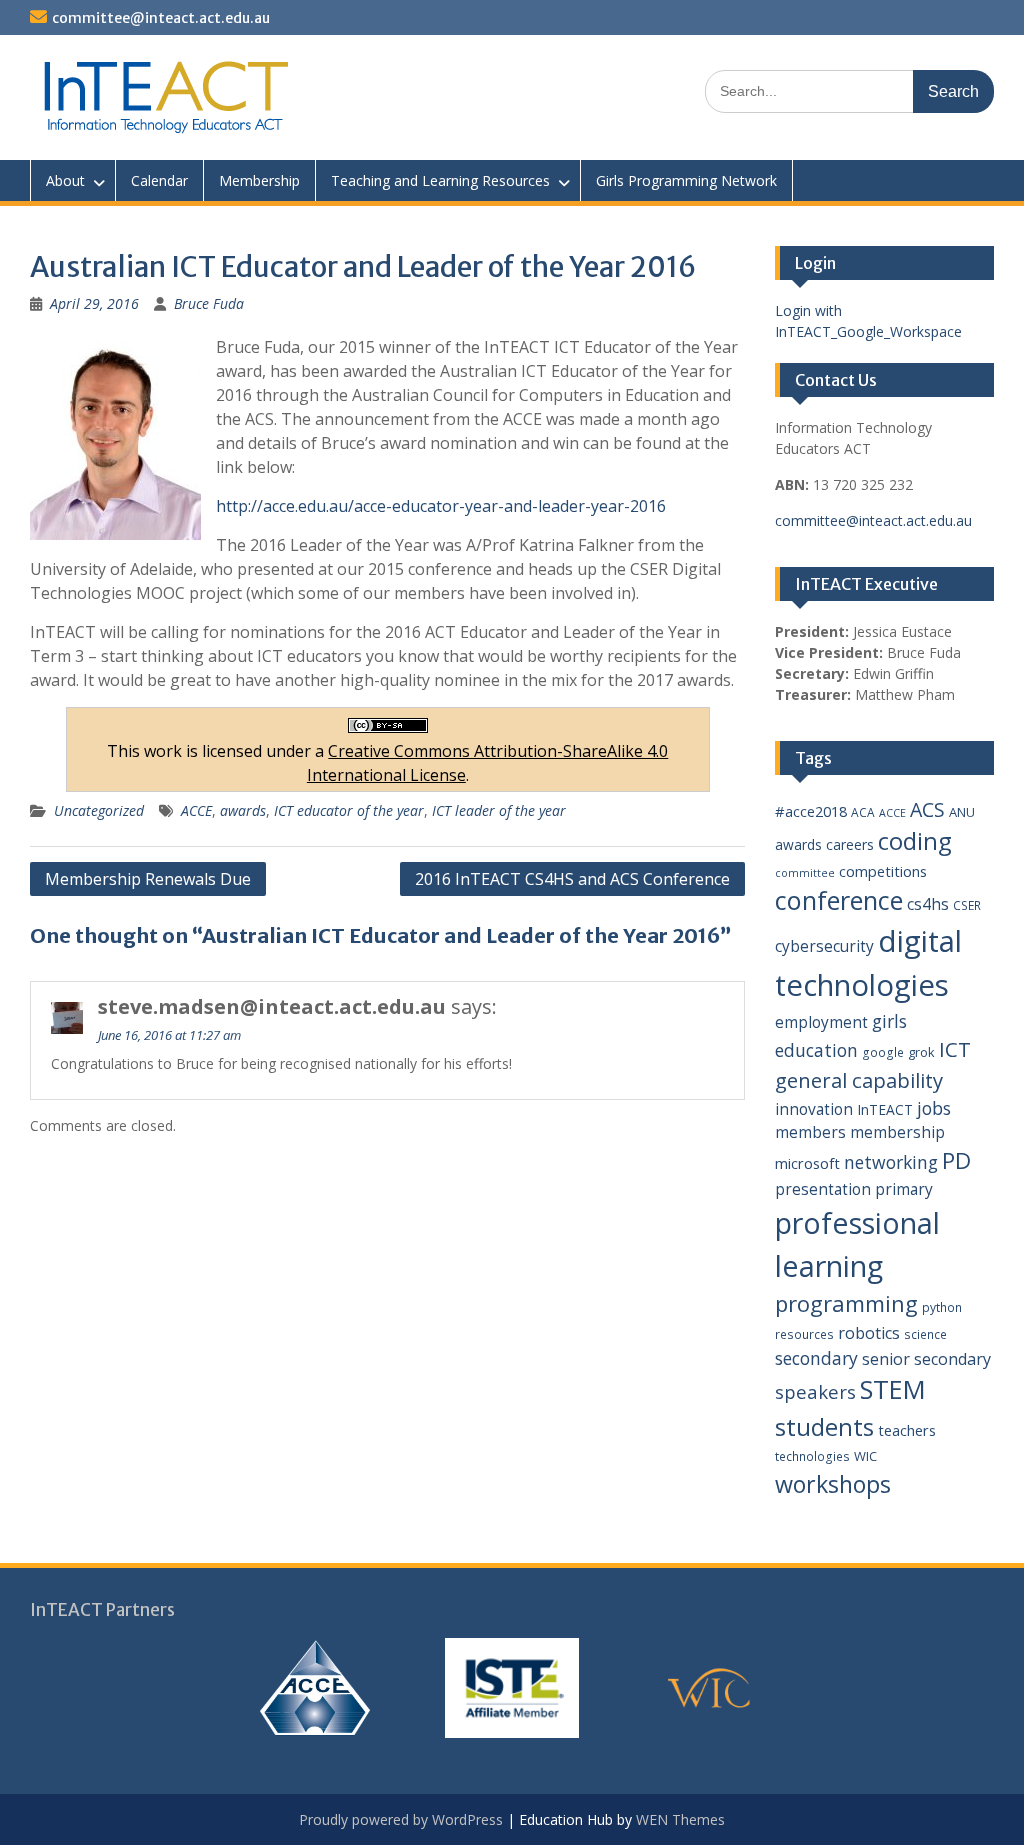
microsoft (807, 1163)
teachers (907, 1430)
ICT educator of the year (349, 810)
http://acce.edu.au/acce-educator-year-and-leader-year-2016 (441, 506)
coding (915, 841)
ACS (927, 809)
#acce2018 (811, 811)
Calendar (159, 180)
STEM (893, 1389)
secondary (816, 1358)
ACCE (196, 810)
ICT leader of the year (499, 810)
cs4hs (928, 904)
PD (956, 1160)
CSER (967, 905)
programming (846, 1303)
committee (805, 873)
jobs (934, 1108)
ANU (962, 812)
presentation (823, 1189)
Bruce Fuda (209, 303)
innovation (814, 1109)
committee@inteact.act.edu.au (161, 18)
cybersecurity (824, 946)
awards (243, 810)
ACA (863, 812)
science (925, 1334)
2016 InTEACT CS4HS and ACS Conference (572, 879)
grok (921, 1052)
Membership (259, 180)
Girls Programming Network (686, 180)
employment (821, 1022)
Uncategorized (99, 810)
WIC (865, 1456)
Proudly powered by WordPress (401, 1819)
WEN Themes (680, 1819)
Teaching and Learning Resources (440, 180)
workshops (833, 1484)
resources (804, 1334)
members (810, 1132)
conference (839, 900)
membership (897, 1132)
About (65, 180)
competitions (883, 871)
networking (891, 1162)
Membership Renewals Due (148, 879)
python (942, 1307)
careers (850, 844)
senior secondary (926, 1359)
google (883, 1052)
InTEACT (885, 1109)
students (824, 1427)
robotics (869, 1333)
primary (904, 1189)
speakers (815, 1391)
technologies (812, 1456)
